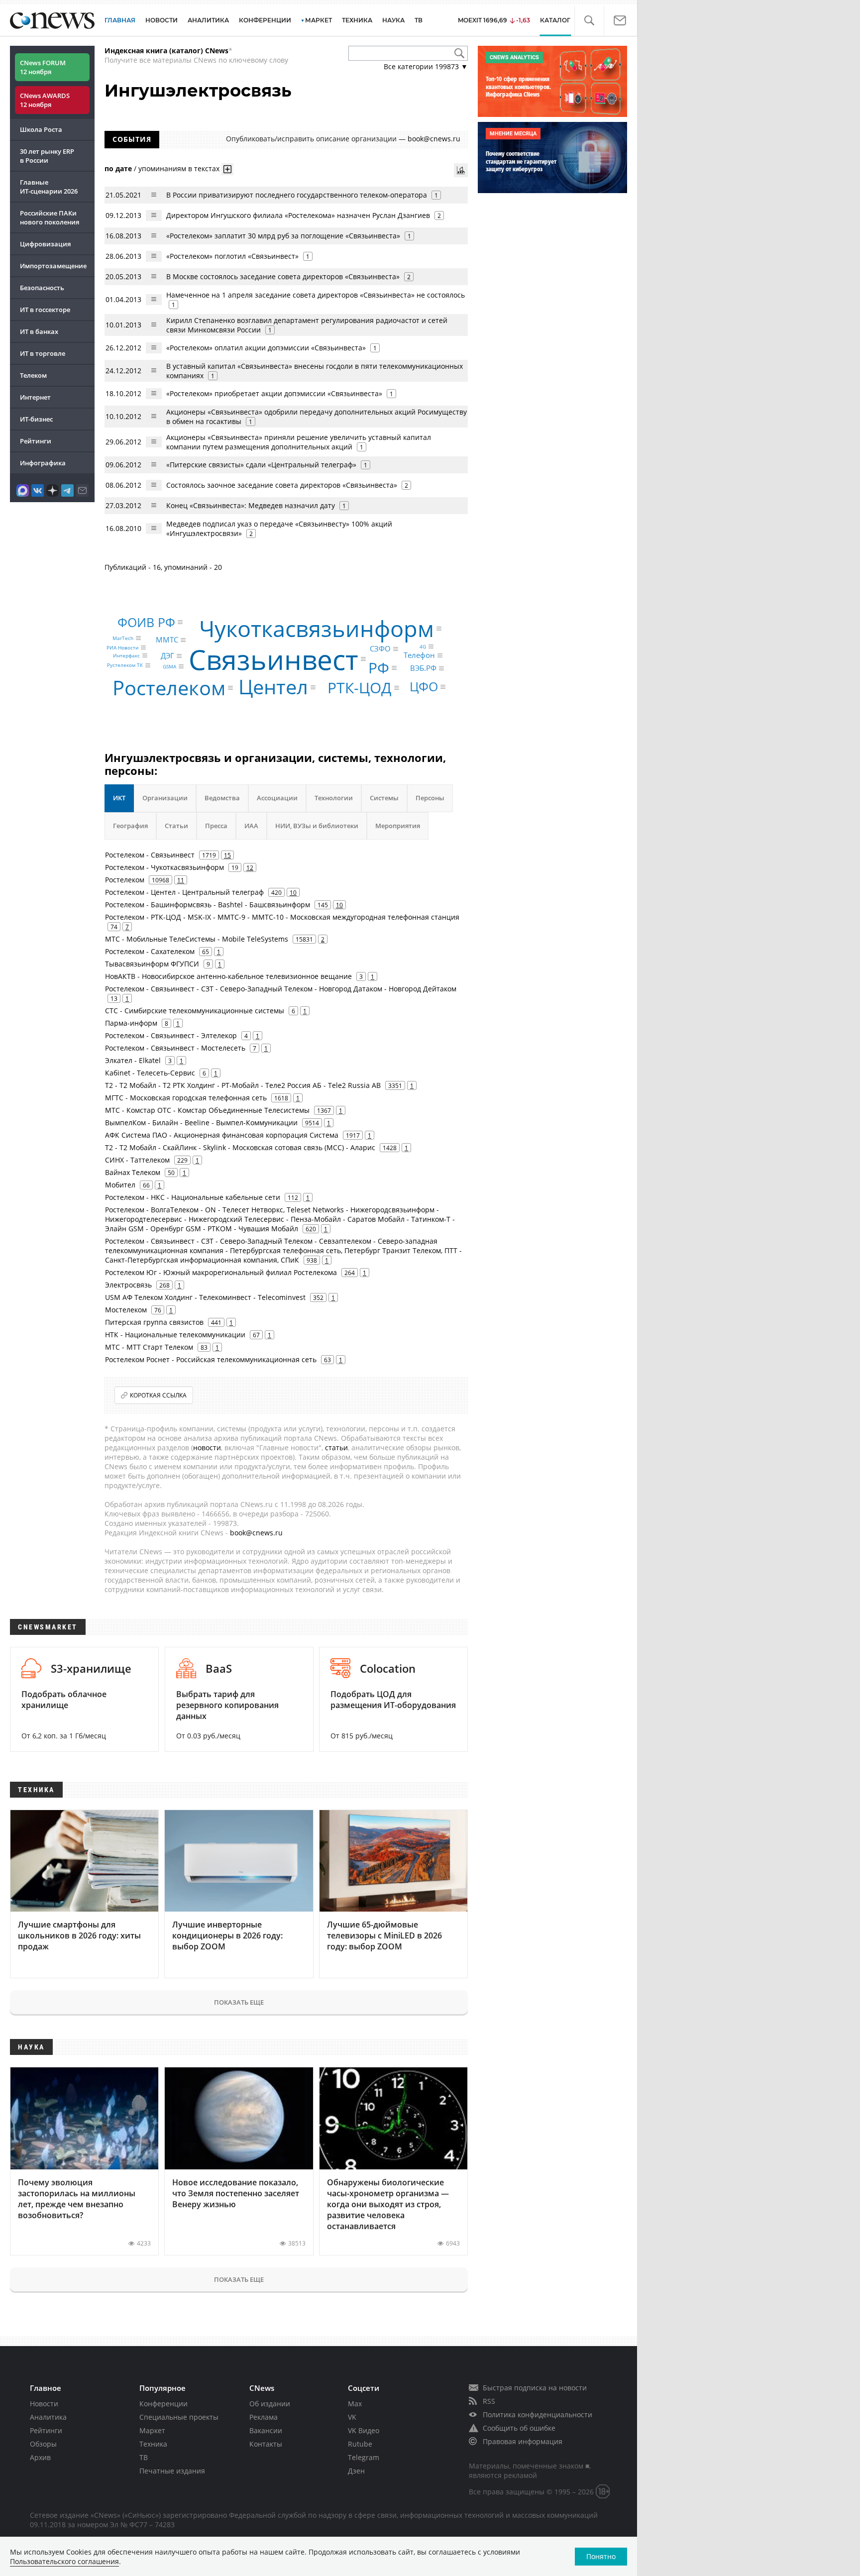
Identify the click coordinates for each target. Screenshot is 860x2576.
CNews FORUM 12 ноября (43, 67)
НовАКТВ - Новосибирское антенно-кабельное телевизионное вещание (228, 976)
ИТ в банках (39, 331)
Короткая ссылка (158, 1395)
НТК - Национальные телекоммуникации (175, 1335)
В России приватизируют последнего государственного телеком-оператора (297, 195)
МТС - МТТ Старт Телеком (149, 1347)
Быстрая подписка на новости (535, 2388)
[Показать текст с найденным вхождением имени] (227, 169)
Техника (153, 2444)
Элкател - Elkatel (133, 1060)
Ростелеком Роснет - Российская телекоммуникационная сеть (211, 1359)
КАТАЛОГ (555, 20)
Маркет (152, 2430)
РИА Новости (122, 647)
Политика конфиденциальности (537, 2415)
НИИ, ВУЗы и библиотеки (317, 826)
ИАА (251, 826)
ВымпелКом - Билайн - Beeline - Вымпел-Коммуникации (201, 1123)
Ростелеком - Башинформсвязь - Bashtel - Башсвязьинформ (208, 905)
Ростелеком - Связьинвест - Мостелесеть (175, 1048)
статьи (336, 1448)
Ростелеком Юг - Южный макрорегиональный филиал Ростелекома (221, 1272)
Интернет (35, 397)
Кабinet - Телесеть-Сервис (150, 1073)
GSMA (169, 666)
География (130, 826)
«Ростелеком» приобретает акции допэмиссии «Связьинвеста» (275, 393)
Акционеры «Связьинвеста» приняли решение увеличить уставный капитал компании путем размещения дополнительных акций (299, 442)
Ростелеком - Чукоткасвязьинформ (164, 867)
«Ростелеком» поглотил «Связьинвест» (232, 256)
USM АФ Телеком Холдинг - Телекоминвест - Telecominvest (205, 1297)
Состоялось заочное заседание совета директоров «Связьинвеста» (282, 485)
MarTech (123, 638)
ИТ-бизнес (36, 419)
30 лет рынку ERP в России (47, 156)
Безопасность (42, 288)
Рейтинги (36, 441)
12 (250, 867)
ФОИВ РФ (146, 622)
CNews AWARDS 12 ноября (45, 100)
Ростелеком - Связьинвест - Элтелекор (171, 1035)
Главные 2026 (49, 187)
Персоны (430, 798)
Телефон (419, 655)
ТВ (419, 20)
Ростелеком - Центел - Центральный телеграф (184, 892)
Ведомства (222, 798)
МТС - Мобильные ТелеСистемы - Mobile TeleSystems (197, 939)
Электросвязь (128, 1285)
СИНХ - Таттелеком (137, 1160)
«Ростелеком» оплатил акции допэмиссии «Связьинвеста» (267, 348)
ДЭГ (167, 656)
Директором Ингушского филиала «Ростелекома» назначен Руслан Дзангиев (298, 215)
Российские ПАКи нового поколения (50, 217)
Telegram (364, 2457)
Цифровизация (45, 244)
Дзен (356, 2471)
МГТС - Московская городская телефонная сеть (186, 1098)
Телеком (33, 375)
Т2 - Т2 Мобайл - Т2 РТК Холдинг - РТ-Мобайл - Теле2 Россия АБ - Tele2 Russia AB (243, 1085)
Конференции (163, 2404)
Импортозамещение (53, 266)
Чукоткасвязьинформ (317, 629)
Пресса (216, 826)
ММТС (167, 640)
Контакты (266, 2444)
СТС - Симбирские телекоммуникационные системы (195, 1011)
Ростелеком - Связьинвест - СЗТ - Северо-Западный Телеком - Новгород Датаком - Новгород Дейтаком (281, 989)
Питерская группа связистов (154, 1322)
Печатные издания (172, 2471)
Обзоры (43, 2444)
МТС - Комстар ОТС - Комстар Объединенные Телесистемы (207, 1110)
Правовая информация (523, 2441)
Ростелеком (169, 688)
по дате (118, 168)
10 (293, 892)
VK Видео (364, 2430)
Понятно (601, 2556)
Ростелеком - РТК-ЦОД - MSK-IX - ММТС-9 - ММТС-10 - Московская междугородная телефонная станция (282, 917)
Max (355, 2404)
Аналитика (208, 20)
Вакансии (266, 2430)
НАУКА (393, 20)
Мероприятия (398, 826)
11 (181, 880)
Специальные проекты (179, 2417)
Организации (165, 798)
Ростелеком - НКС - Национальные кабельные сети (193, 1197)
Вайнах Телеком (133, 1172)
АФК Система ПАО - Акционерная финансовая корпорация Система (222, 1135)
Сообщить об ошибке (519, 2428)
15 (227, 855)
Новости (44, 2404)
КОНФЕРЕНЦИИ (265, 20)
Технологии (334, 798)
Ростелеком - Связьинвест (150, 855)
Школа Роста (41, 129)
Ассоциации (277, 798)
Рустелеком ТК (125, 665)
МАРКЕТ (319, 20)
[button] (589, 21)
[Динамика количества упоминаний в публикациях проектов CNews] (461, 170)
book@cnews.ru (434, 139)
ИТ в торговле (43, 353)
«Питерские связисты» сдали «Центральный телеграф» (261, 465)
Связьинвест (273, 659)
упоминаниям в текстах (179, 168)
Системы (384, 798)
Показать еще (239, 2002)
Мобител (120, 1185)
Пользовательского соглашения (64, 2561)
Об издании (270, 2404)
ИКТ (119, 798)
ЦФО (424, 686)
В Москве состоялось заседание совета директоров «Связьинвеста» (284, 276)
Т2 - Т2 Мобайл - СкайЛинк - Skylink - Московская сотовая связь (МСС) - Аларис (240, 1147)
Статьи (176, 826)
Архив (40, 2457)
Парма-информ (131, 1023)
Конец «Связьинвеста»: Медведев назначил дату (251, 505)
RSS (489, 2401)
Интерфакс (126, 655)
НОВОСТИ (161, 20)
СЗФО (380, 648)
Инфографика (43, 463)
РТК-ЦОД (360, 688)
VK (352, 2417)
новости (207, 1448)
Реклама (264, 2417)
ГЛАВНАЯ (120, 20)
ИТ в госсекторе (45, 310)
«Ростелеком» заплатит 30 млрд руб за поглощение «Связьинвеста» (283, 236)
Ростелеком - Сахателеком (150, 951)
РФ (379, 668)
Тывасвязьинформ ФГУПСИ (152, 964)
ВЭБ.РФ (423, 668)
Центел (273, 687)
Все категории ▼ (426, 66)
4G (423, 646)
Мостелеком (126, 1310)
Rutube (360, 2444)
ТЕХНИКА (357, 20)
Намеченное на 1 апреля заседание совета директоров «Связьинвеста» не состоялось (316, 295)
